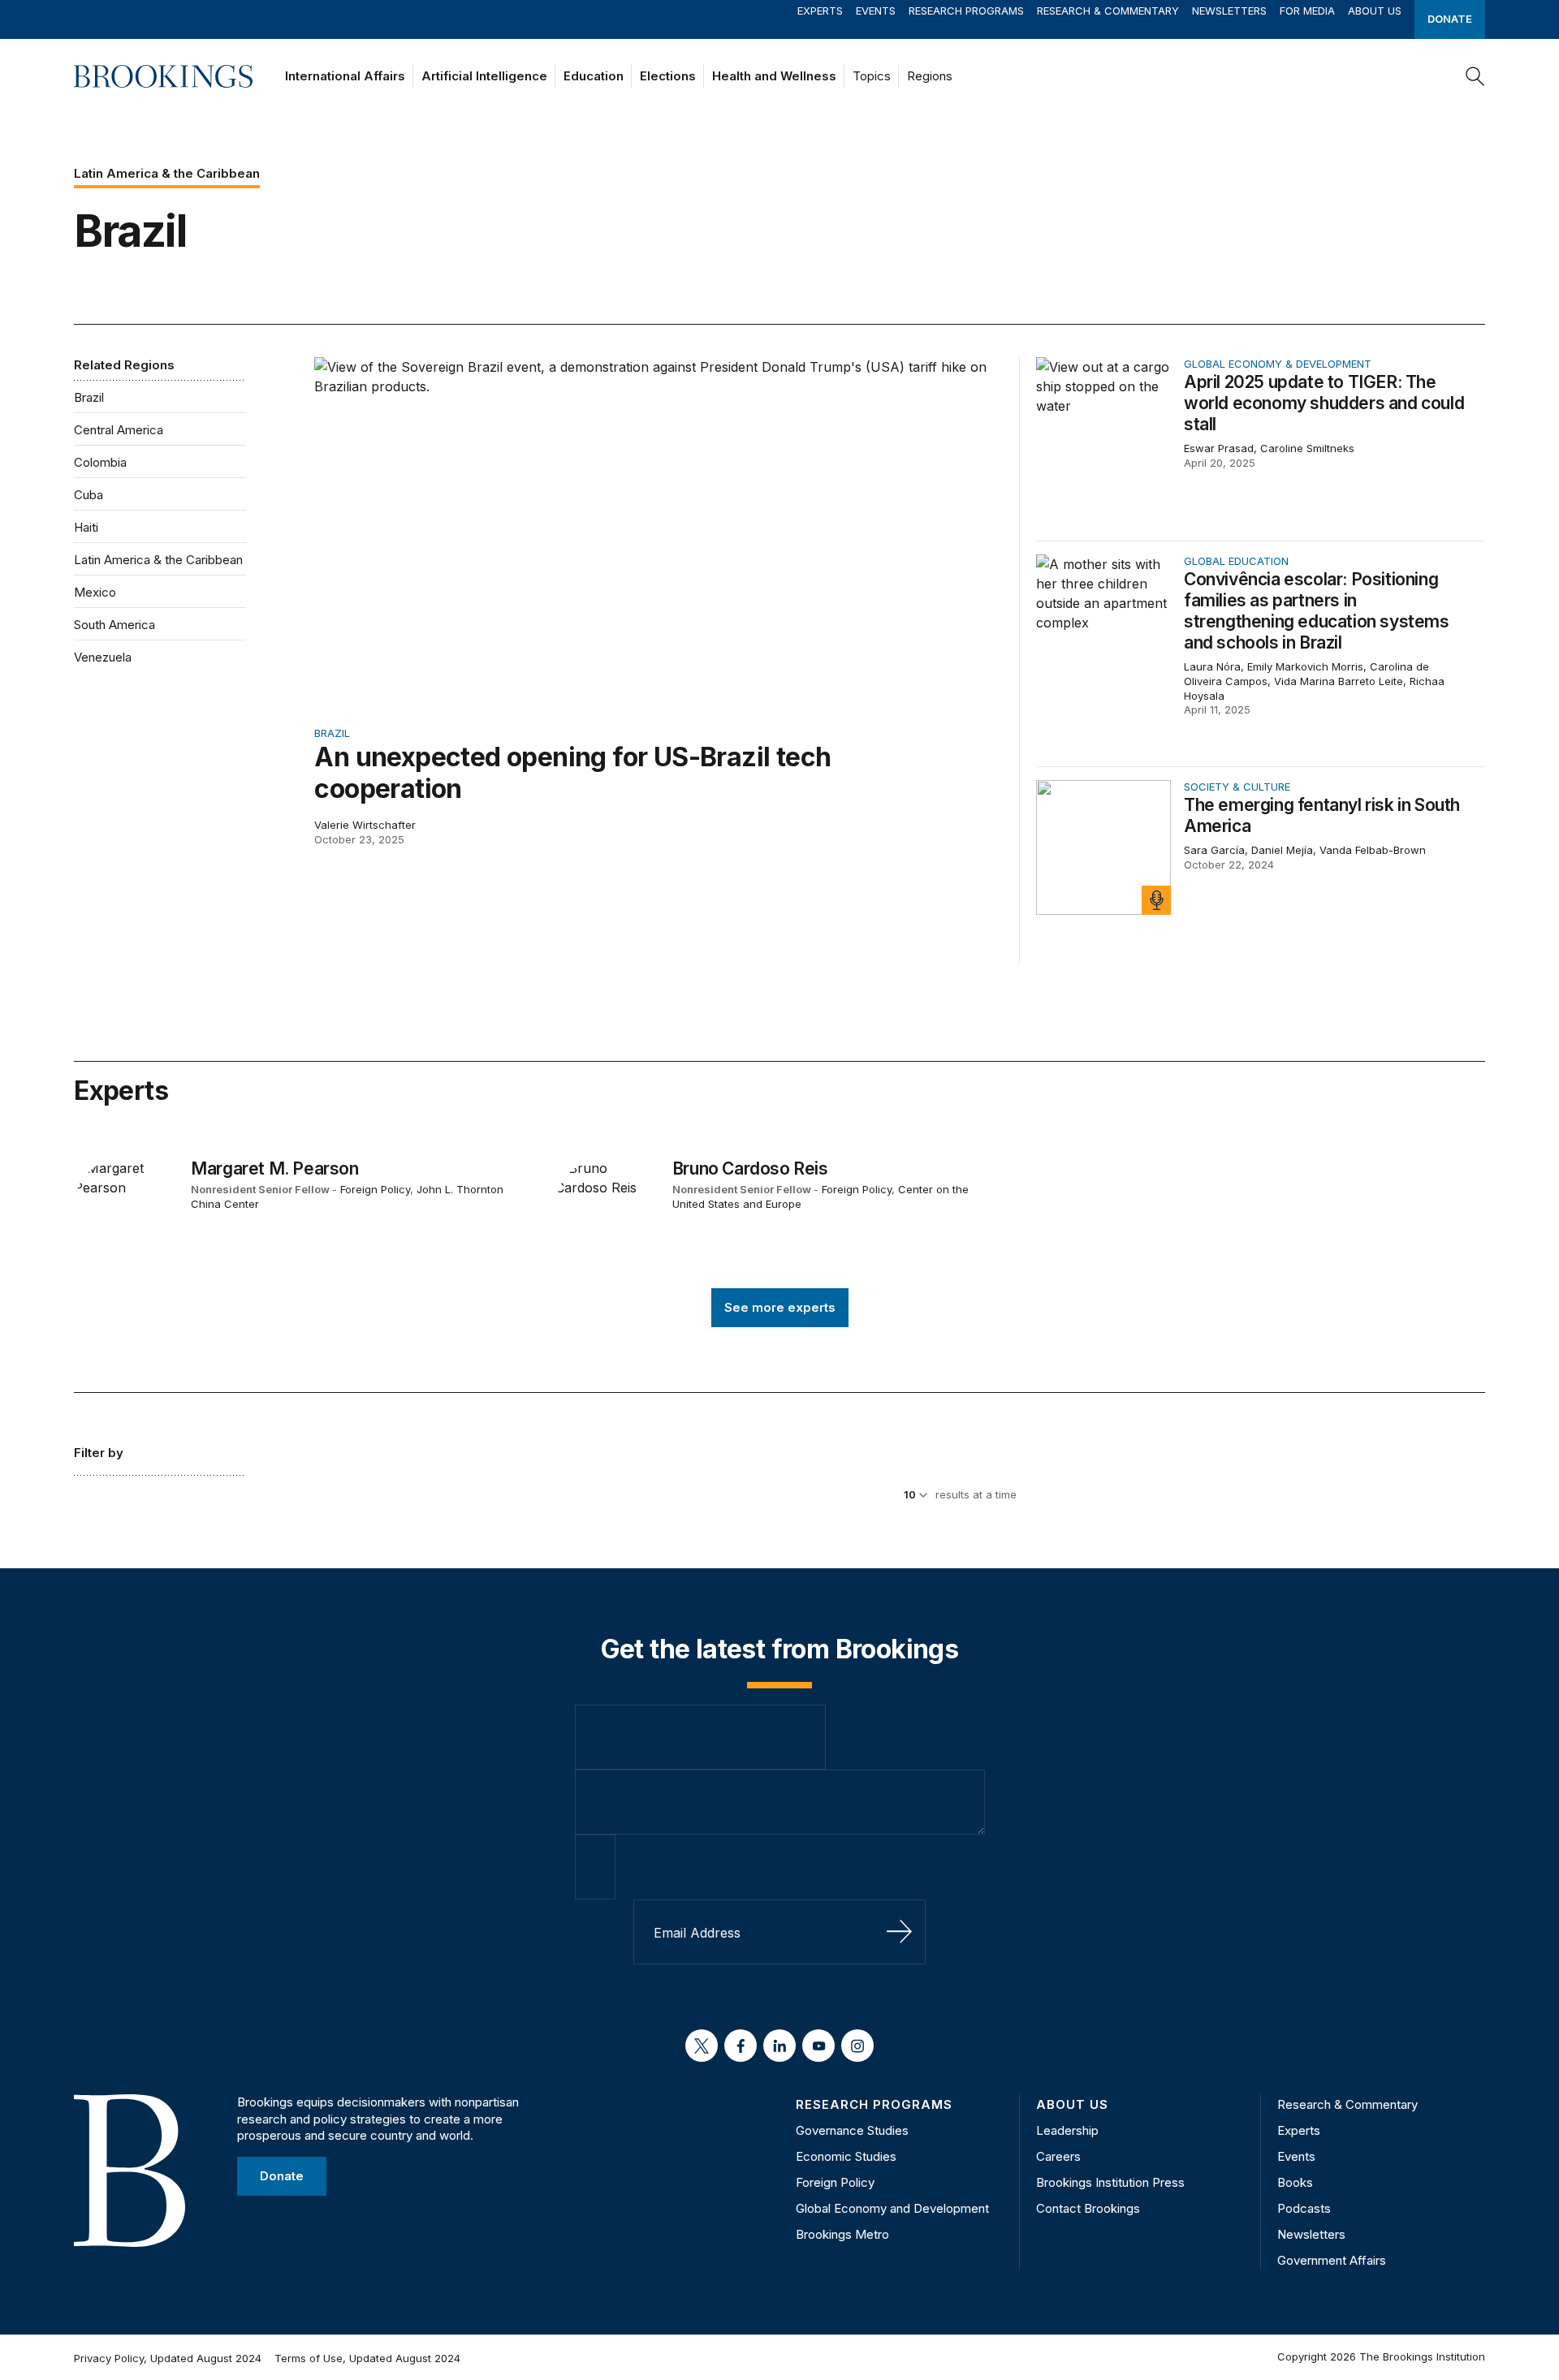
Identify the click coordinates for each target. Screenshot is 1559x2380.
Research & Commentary (1108, 11)
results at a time (976, 1494)
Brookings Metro (842, 2234)
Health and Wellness (774, 76)
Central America (119, 430)
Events (876, 11)
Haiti (86, 527)
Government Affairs (1332, 2260)
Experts (820, 11)
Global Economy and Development (892, 2208)
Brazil (89, 397)
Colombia (100, 462)
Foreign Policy (375, 1189)
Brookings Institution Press (1110, 2182)
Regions (930, 76)
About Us (1375, 11)
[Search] (1475, 76)
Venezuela (103, 657)
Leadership (1067, 2130)
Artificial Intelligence (484, 76)
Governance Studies (852, 2130)
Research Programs (966, 11)
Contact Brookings (1088, 2208)
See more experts (780, 1307)
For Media (1307, 11)
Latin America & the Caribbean (158, 560)
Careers (1058, 2156)
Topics (872, 76)
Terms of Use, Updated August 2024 (367, 2358)
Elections (668, 76)
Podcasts (1304, 2208)
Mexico (95, 592)
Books (1295, 2182)
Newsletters (1229, 11)
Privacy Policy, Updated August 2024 (168, 2358)
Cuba (89, 495)
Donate (1450, 19)
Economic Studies (846, 2156)
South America (114, 625)
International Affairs (345, 76)
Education (594, 76)
